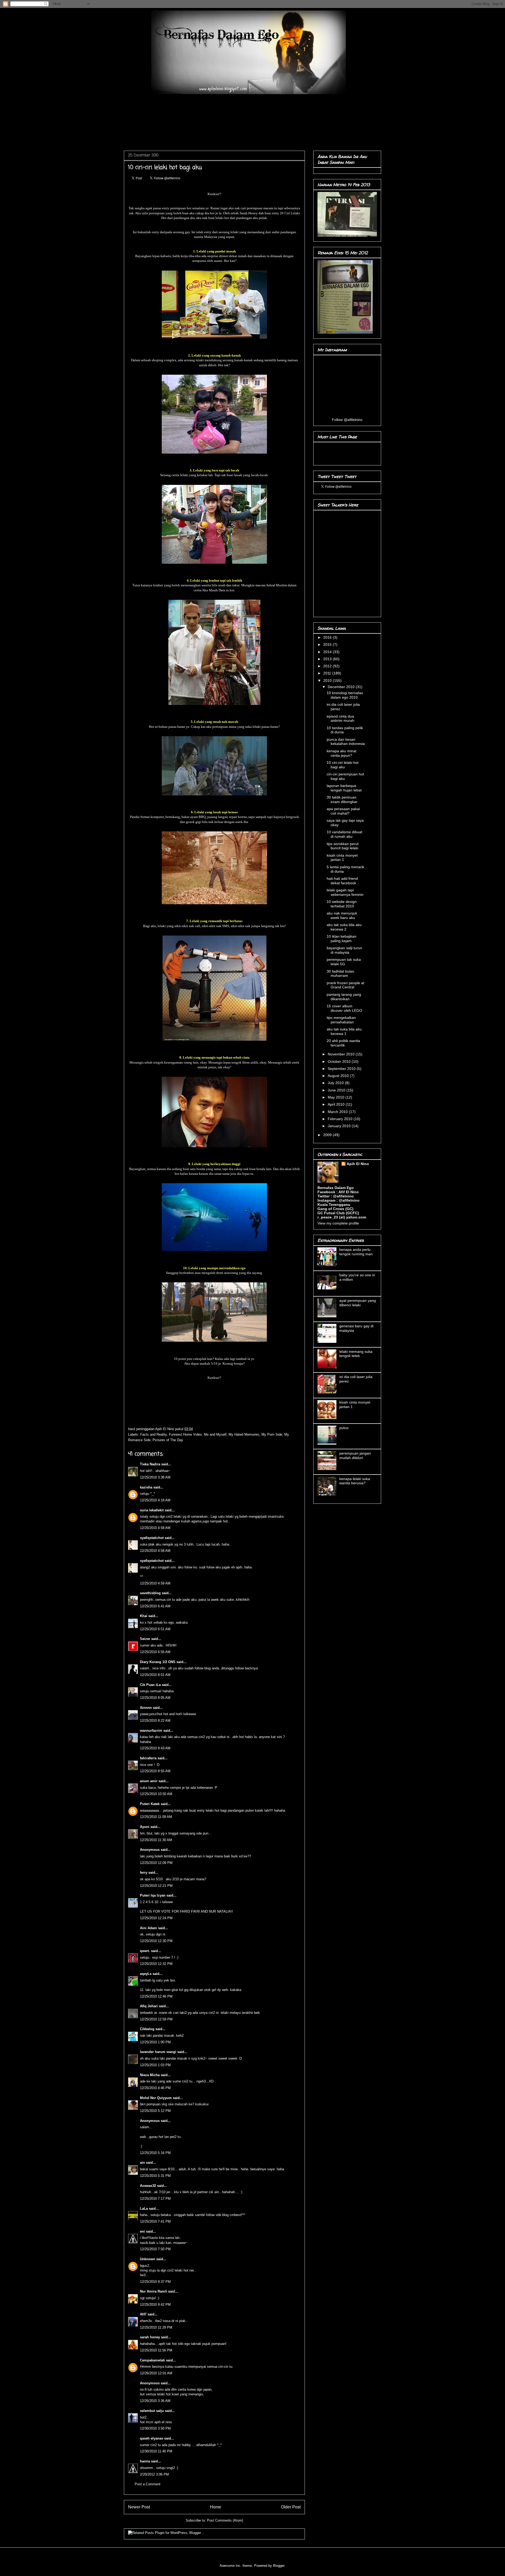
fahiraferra (148, 1758)
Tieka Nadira (150, 1464)
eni (142, 2231)
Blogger (279, 2566)
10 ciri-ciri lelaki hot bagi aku (343, 765)
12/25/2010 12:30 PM (156, 1941)
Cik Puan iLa (150, 1685)
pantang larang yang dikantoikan (344, 997)
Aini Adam (148, 1928)
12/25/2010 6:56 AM (155, 1652)
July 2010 (336, 1083)
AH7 (143, 2314)
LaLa (144, 2209)
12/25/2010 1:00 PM (155, 2042)
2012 (328, 666)
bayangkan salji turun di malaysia (344, 950)
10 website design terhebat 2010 (342, 904)
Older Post (291, 2507)
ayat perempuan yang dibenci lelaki (358, 1303)
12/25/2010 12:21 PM (156, 1886)
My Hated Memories (244, 1434)
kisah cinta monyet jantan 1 (342, 858)
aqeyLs (146, 1974)
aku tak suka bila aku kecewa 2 (344, 927)
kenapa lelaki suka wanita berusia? (355, 1481)
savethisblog (150, 1593)
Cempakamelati (152, 2360)
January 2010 (340, 1126)
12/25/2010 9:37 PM (155, 2282)
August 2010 (339, 1076)
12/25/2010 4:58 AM (155, 1528)
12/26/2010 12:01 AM (156, 2373)
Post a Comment (148, 2484)
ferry (144, 1873)
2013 (328, 659)
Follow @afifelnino (347, 420)
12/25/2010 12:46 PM (156, 1996)
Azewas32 (148, 2186)
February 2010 (341, 1119)
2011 (328, 673)
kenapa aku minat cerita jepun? (342, 753)
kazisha (146, 1487)
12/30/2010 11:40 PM (156, 2451)
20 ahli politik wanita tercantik (343, 1043)
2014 (328, 652)
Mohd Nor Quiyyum (156, 2098)
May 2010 (337, 1097)
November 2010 (342, 1054)
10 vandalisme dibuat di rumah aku (344, 834)
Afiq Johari (149, 2006)
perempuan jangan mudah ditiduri (355, 1455)
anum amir (149, 1781)
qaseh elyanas (151, 2438)
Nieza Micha (150, 2075)
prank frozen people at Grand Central (345, 985)
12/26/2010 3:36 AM (155, 2401)
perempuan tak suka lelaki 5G (344, 962)
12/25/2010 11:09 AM (156, 1817)
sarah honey (150, 2337)
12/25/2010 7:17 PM (155, 2199)
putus (344, 1428)
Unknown (148, 2259)
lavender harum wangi (158, 2052)
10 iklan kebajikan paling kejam (342, 939)
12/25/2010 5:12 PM (155, 2111)
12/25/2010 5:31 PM (155, 2176)
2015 (328, 644)
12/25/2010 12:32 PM (156, 1964)
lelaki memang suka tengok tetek (356, 1354)
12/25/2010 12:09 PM (156, 1863)
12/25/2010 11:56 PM (156, 2350)
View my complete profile (338, 1223)
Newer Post (139, 2507)
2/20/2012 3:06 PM (154, 2474)
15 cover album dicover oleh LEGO (344, 1008)
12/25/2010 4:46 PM (155, 2088)
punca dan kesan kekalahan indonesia (346, 742)
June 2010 (337, 1090)
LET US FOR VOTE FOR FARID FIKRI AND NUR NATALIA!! (186, 1911)
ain (142, 2163)
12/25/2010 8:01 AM (155, 1675)
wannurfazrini (151, 1731)
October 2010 (340, 1061)
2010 (328, 680)
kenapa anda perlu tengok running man (356, 1252)
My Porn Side (272, 1434)
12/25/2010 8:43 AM (155, 1748)
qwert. (145, 1951)
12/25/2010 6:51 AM (155, 1629)
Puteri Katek (150, 1804)
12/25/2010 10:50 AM (156, 1794)
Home (216, 2507)
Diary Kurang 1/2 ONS (158, 1662)
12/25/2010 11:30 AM (156, 1840)
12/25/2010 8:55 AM (155, 1771)
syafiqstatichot (152, 1538)
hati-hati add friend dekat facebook (342, 881)
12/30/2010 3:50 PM (155, 2428)
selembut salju (152, 2411)
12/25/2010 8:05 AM (155, 1698)
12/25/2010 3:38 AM (155, 1477)
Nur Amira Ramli (153, 2291)
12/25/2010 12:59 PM (156, 2019)
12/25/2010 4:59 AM (155, 1583)
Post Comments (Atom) (225, 2520)
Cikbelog (147, 2029)
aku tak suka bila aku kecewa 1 (344, 1031)
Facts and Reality (153, 1434)
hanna (145, 2461)
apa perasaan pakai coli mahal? (343, 811)
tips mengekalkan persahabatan (341, 1020)
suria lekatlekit (152, 1510)
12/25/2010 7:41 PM (155, 2221)
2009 (328, 1135)
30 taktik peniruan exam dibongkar (342, 799)
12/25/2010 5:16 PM (155, 2153)
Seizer (145, 1639)
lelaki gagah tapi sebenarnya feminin (345, 892)
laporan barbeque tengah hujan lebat (344, 788)
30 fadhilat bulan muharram (340, 974)
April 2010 (337, 1104)
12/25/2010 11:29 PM (156, 2327)
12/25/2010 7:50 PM (155, 2249)
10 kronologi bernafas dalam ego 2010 (345, 695)
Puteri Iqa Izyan (153, 1895)
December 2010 (342, 687)
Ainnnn (146, 1708)
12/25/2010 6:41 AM (155, 1606)
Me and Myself (215, 1434)
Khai (144, 1616)
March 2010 (338, 1112)
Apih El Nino (165, 1429)
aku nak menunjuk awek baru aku (342, 915)
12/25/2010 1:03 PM (155, 2065)
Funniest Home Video (185, 1434)
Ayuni (145, 1827)
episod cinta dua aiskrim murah (340, 718)
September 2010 (342, 1069)
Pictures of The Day (168, 1440)
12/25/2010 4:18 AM (155, 1500)
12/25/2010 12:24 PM (156, 1918)
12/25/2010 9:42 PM (155, 2305)
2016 (328, 637)
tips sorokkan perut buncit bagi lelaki (343, 846)
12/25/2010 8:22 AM (155, 1721)
